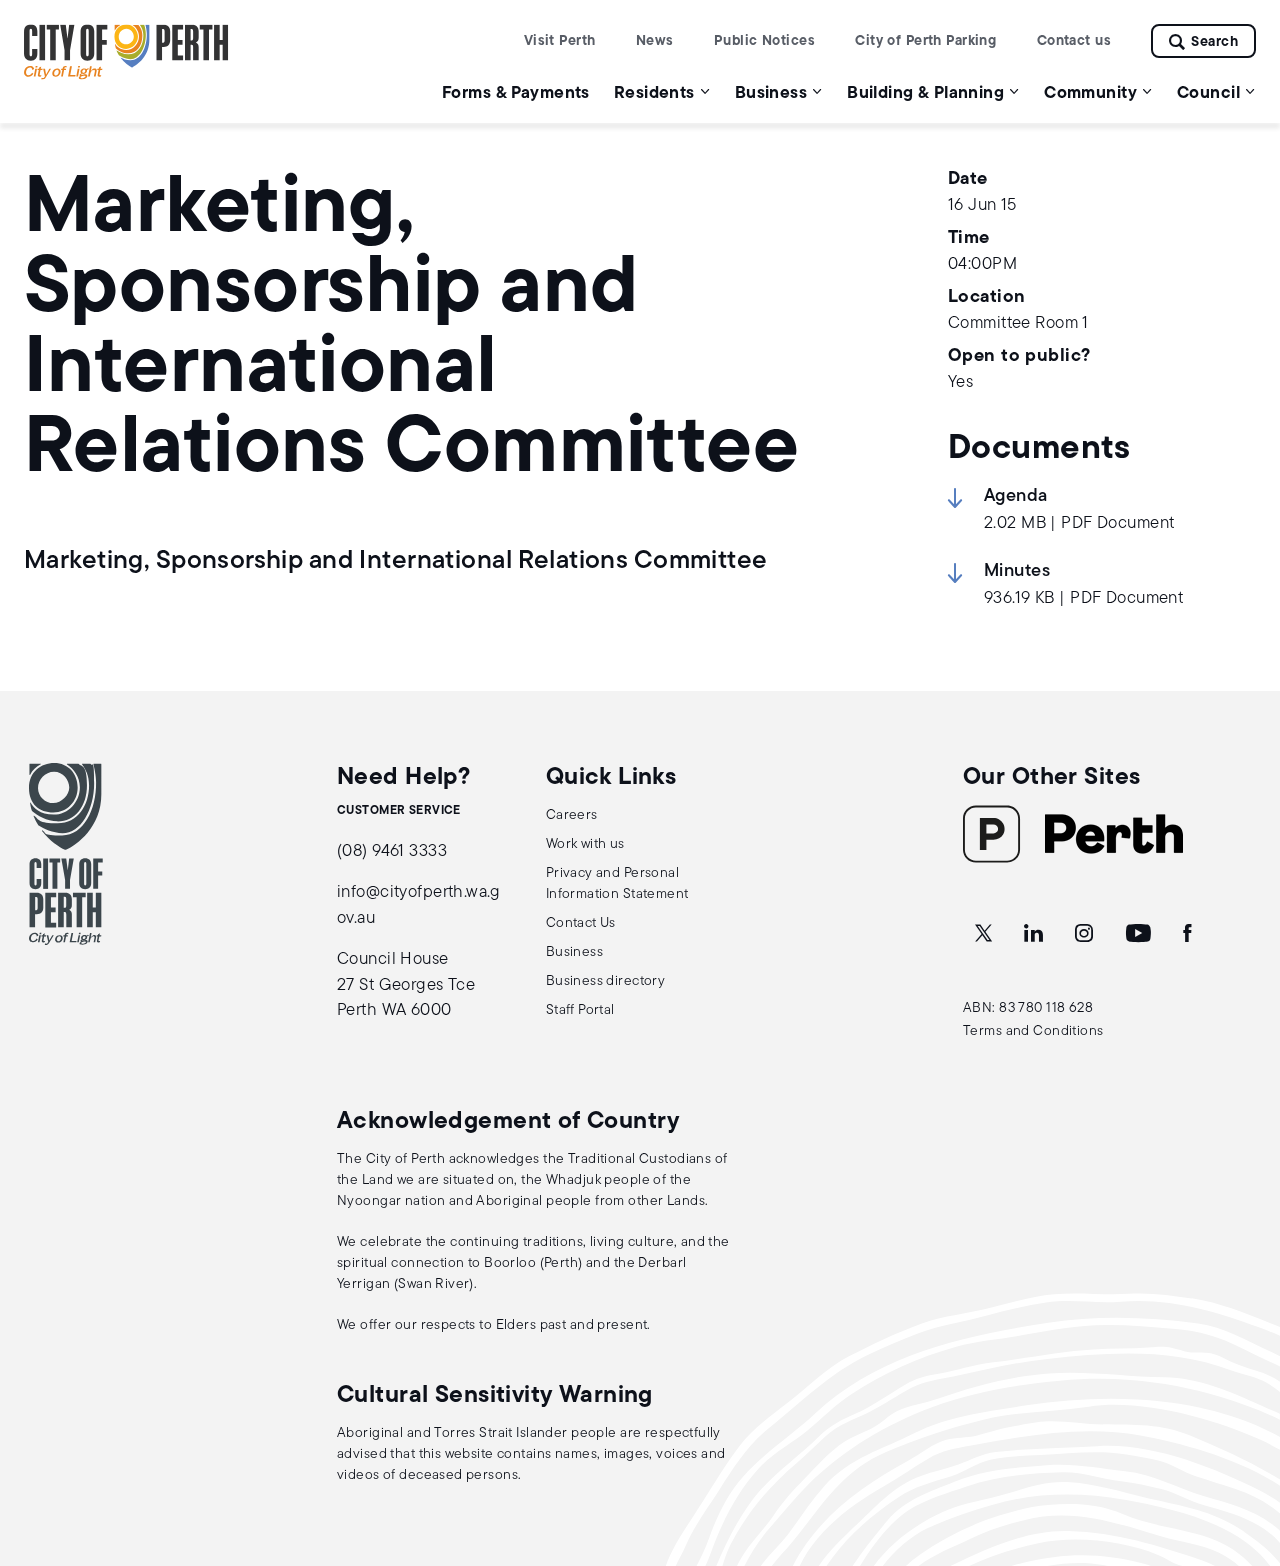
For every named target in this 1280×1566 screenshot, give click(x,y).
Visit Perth (560, 41)
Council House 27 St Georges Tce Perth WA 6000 (406, 985)
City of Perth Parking (925, 41)
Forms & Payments (516, 93)
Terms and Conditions (1033, 1031)
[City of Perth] (66, 854)
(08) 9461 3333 (392, 851)
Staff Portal (580, 1010)
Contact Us (581, 923)
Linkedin (1035, 934)
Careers (572, 815)
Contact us (1074, 41)
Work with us (585, 844)
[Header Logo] (126, 75)
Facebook (1189, 934)
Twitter (985, 934)
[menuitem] (516, 92)
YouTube (1140, 934)
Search (1214, 42)
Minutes (1017, 572)
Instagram (1086, 934)
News (655, 41)
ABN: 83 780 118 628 (1028, 1008)
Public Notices (764, 41)
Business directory (606, 981)
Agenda (1016, 497)
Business (574, 952)
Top (1245, 1445)
